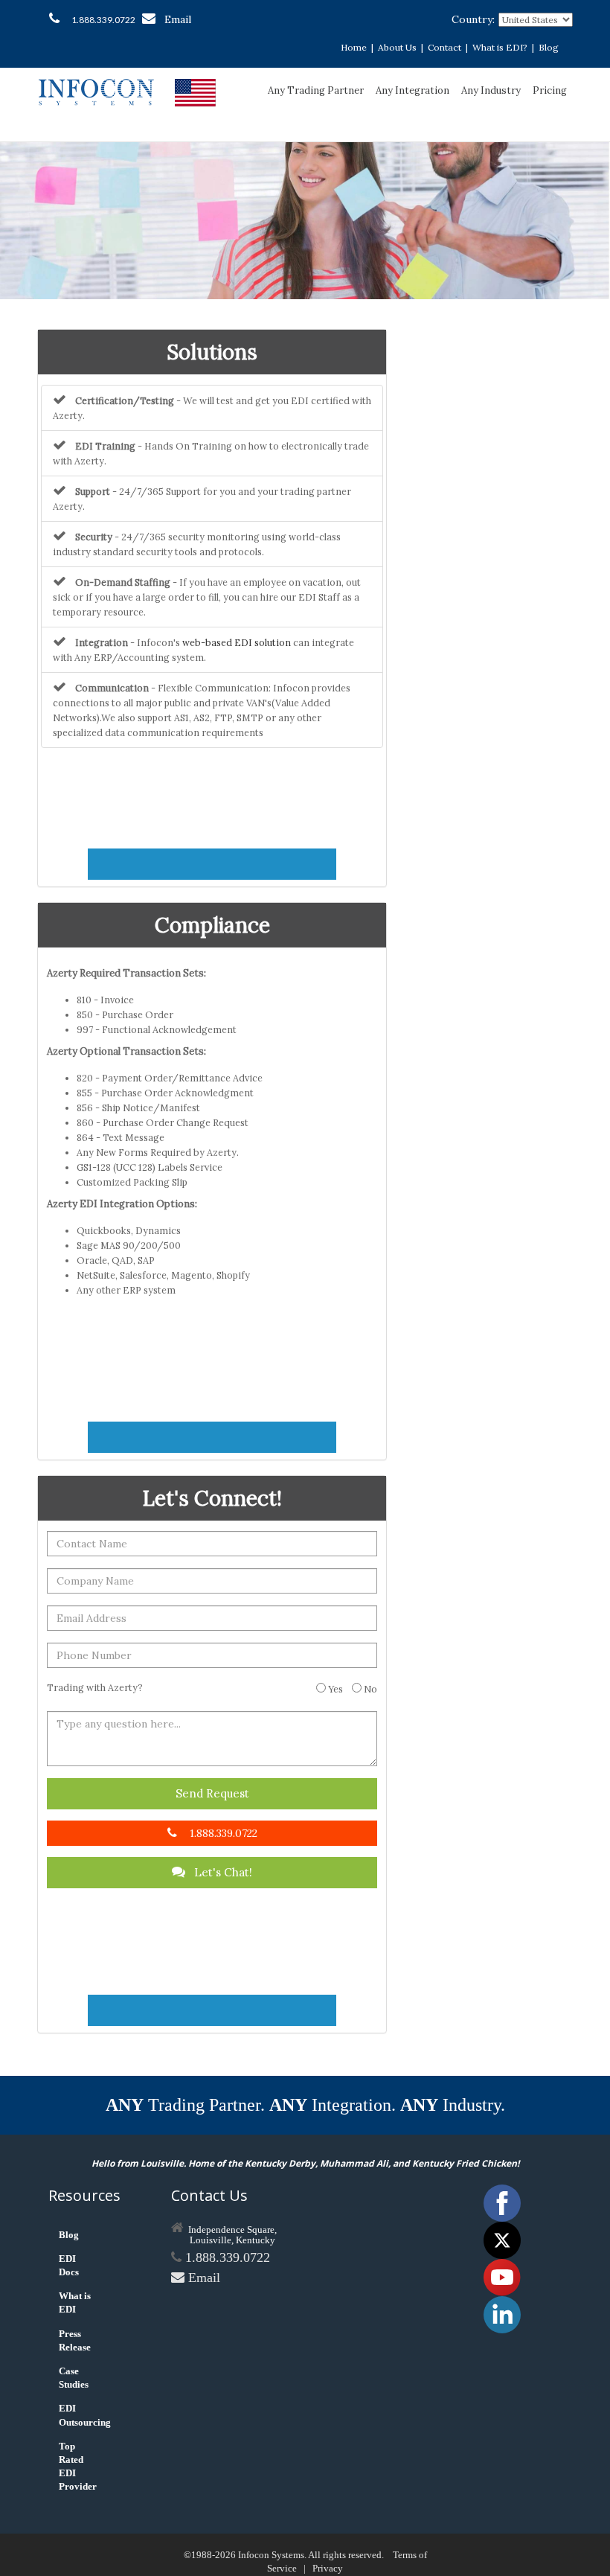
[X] (502, 2239)
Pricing (550, 90)
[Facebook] (502, 2202)
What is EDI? (500, 47)
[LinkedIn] (502, 2314)
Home (354, 47)
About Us (397, 47)
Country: (473, 19)
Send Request (212, 1793)
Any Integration (412, 90)
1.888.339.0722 (103, 20)
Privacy (328, 2568)
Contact (444, 47)
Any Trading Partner (316, 90)
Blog (549, 47)
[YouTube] (502, 2276)
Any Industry (491, 90)
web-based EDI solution (237, 642)
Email (178, 19)
